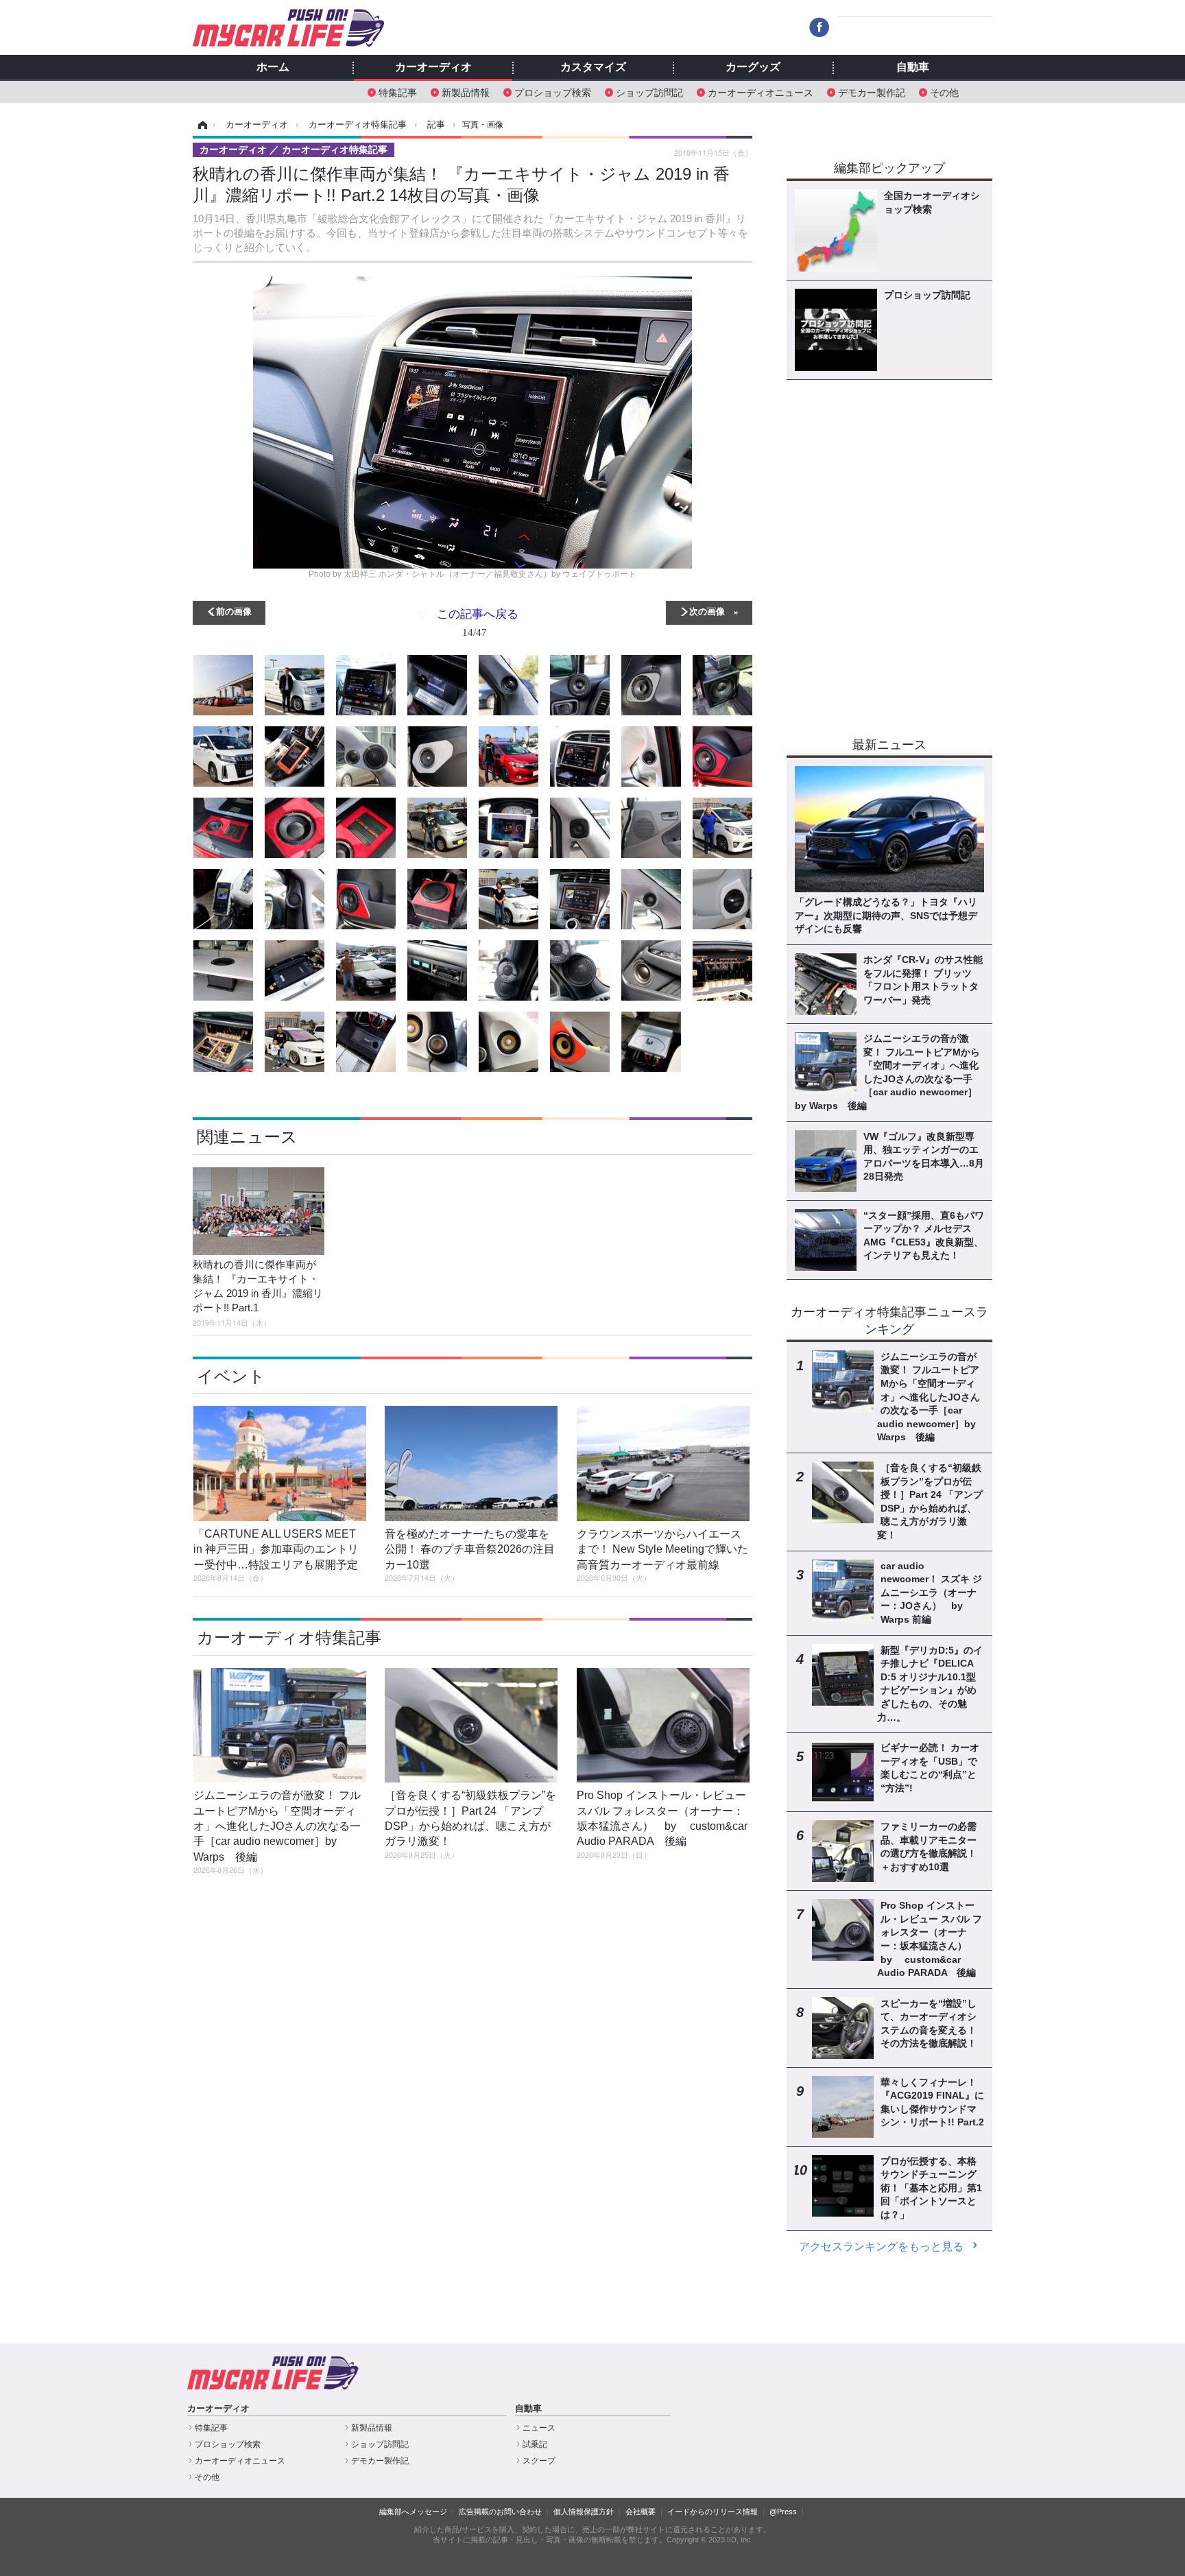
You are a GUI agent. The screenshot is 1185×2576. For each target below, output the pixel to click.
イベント (231, 1376)
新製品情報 (466, 92)
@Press (783, 2512)
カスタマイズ (593, 67)
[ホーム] (201, 125)
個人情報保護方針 (584, 2512)
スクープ (539, 2461)
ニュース (539, 2428)
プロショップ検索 (553, 92)
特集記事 (398, 92)
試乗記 (535, 2444)
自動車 (913, 67)
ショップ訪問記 (649, 92)
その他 (944, 92)
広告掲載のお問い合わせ (500, 2512)
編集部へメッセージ (413, 2512)
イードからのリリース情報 (713, 2512)
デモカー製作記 (872, 92)
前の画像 (234, 611)
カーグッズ (753, 67)
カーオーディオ (433, 67)
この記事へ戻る (478, 622)
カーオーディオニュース (761, 92)
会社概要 (641, 2512)
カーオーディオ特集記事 (289, 1637)
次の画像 (707, 611)
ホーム (273, 67)
